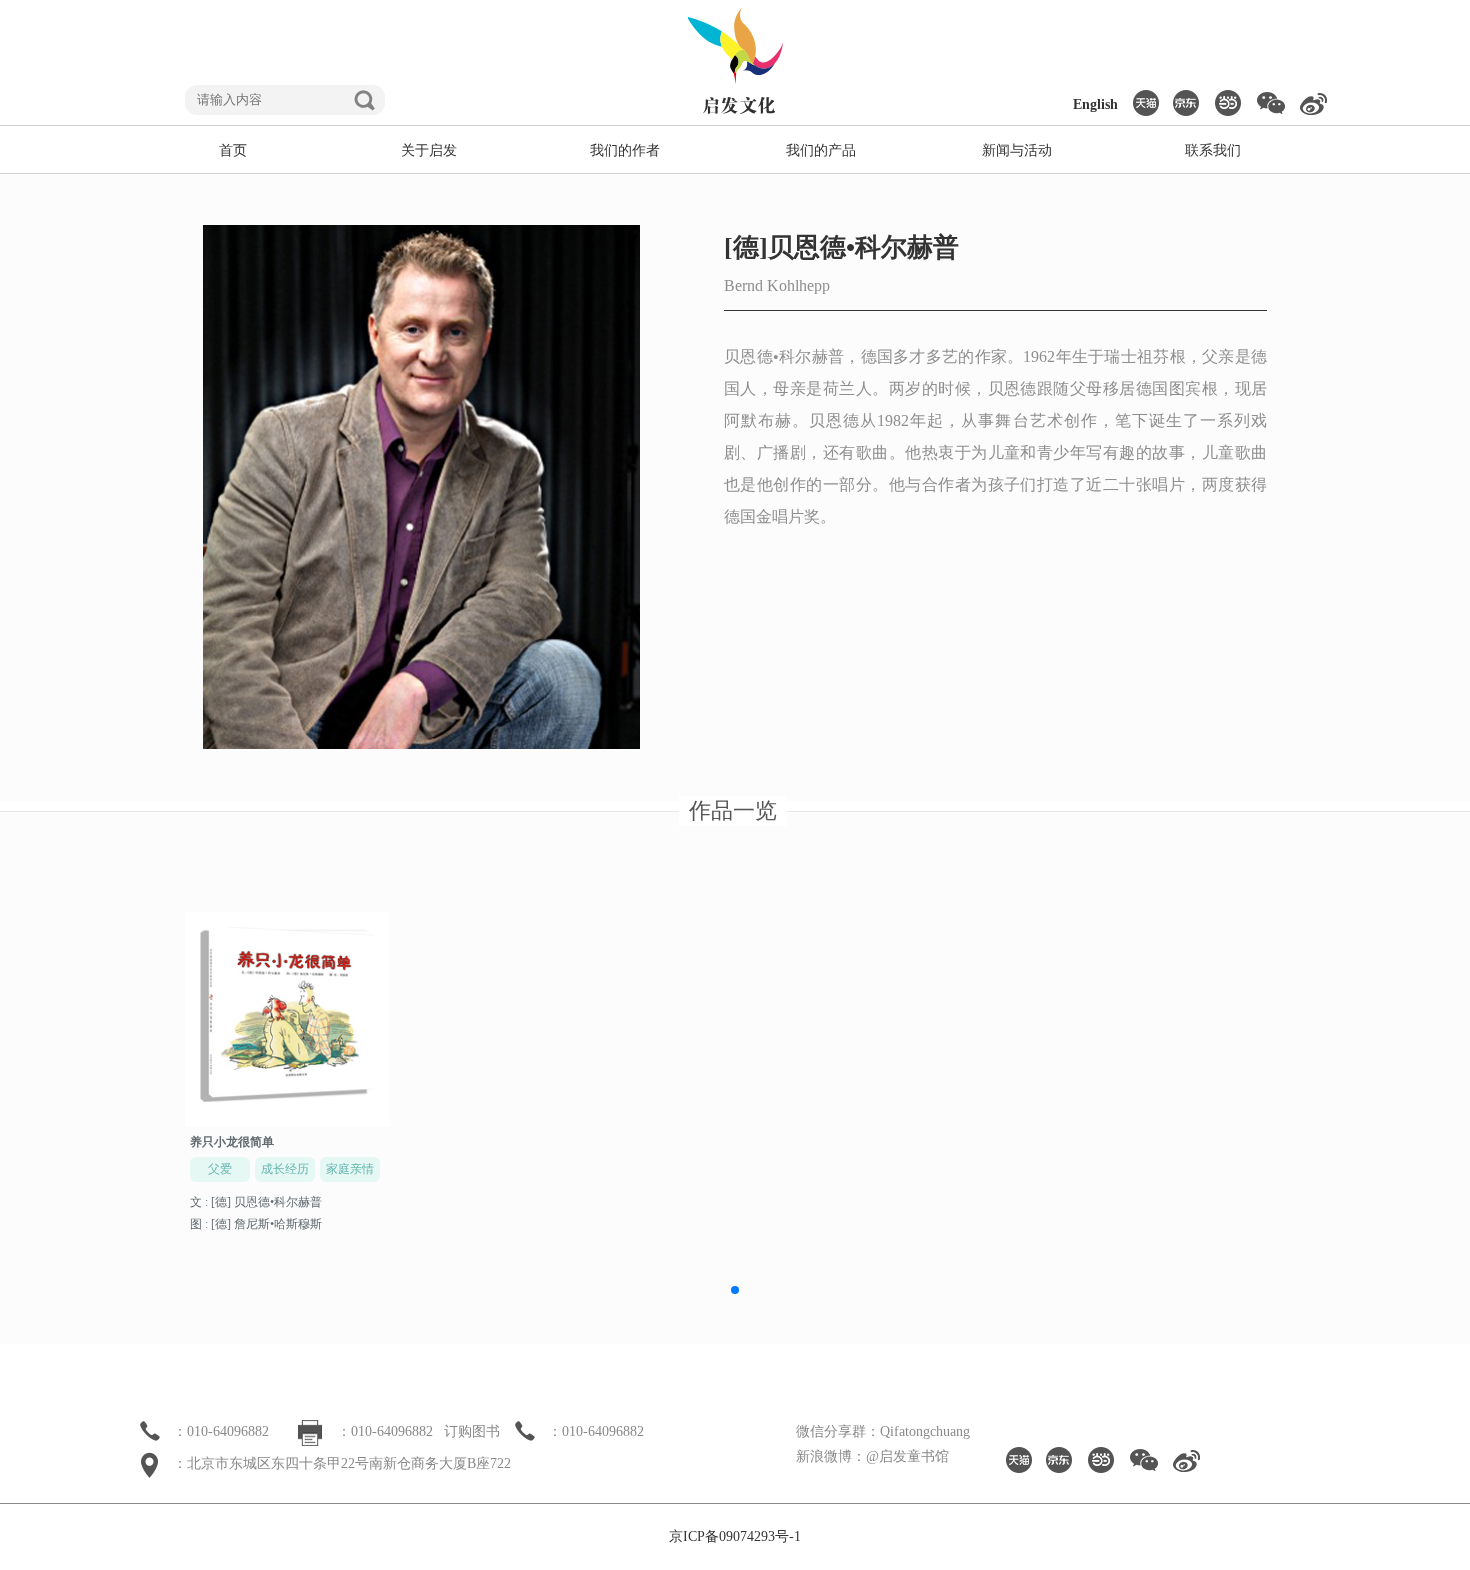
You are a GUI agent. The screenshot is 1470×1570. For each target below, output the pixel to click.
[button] (735, 1290)
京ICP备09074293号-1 (735, 1536)
